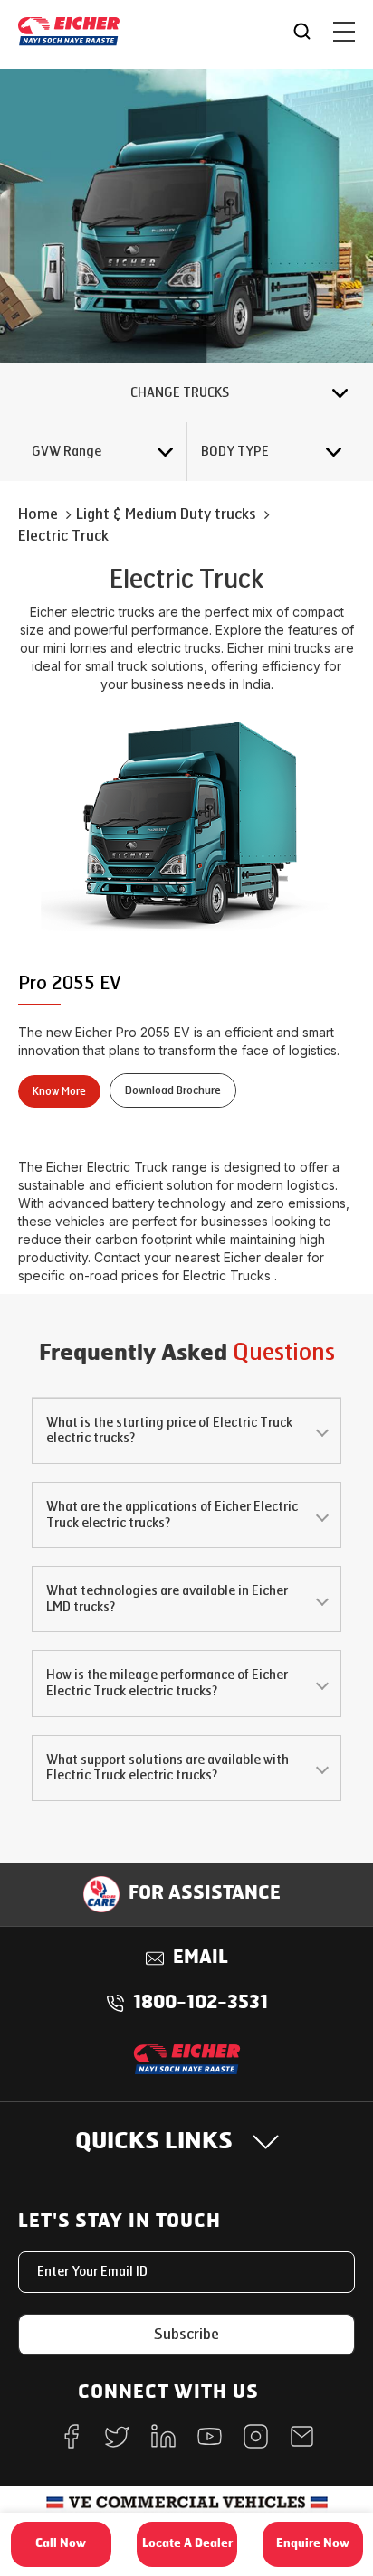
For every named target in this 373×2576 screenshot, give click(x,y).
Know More (59, 1091)
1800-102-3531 (201, 2004)
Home (38, 514)
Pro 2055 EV (70, 983)
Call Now (61, 2544)
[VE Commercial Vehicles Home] (187, 2509)
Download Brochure (173, 1090)
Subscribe (186, 2334)
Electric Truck (63, 536)
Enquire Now (313, 2544)
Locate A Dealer (187, 2544)
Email (201, 1958)
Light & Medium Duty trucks (166, 514)
